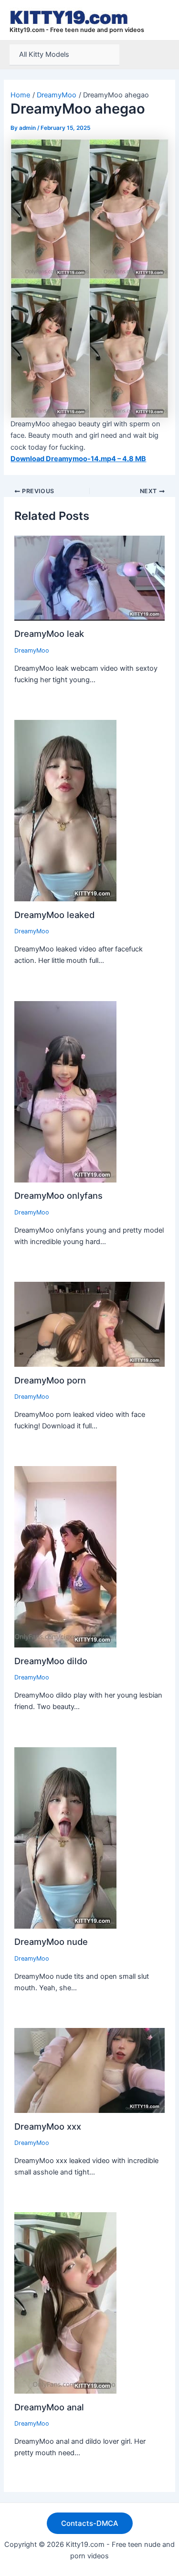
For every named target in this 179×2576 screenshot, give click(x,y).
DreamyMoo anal (49, 2407)
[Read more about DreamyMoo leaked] (65, 810)
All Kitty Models (44, 54)
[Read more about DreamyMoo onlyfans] (65, 1091)
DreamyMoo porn (50, 1380)
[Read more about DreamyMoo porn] (90, 1324)
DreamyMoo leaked (54, 915)
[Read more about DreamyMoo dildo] (65, 1556)
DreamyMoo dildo (51, 1661)
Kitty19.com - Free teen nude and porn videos (77, 30)
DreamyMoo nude (51, 1942)
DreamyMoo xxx (48, 2126)
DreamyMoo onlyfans (58, 1195)
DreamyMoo (32, 650)
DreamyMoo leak (49, 633)
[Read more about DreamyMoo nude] (65, 1837)
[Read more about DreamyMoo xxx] (90, 2070)
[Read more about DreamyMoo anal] (65, 2302)
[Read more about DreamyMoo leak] (90, 578)
